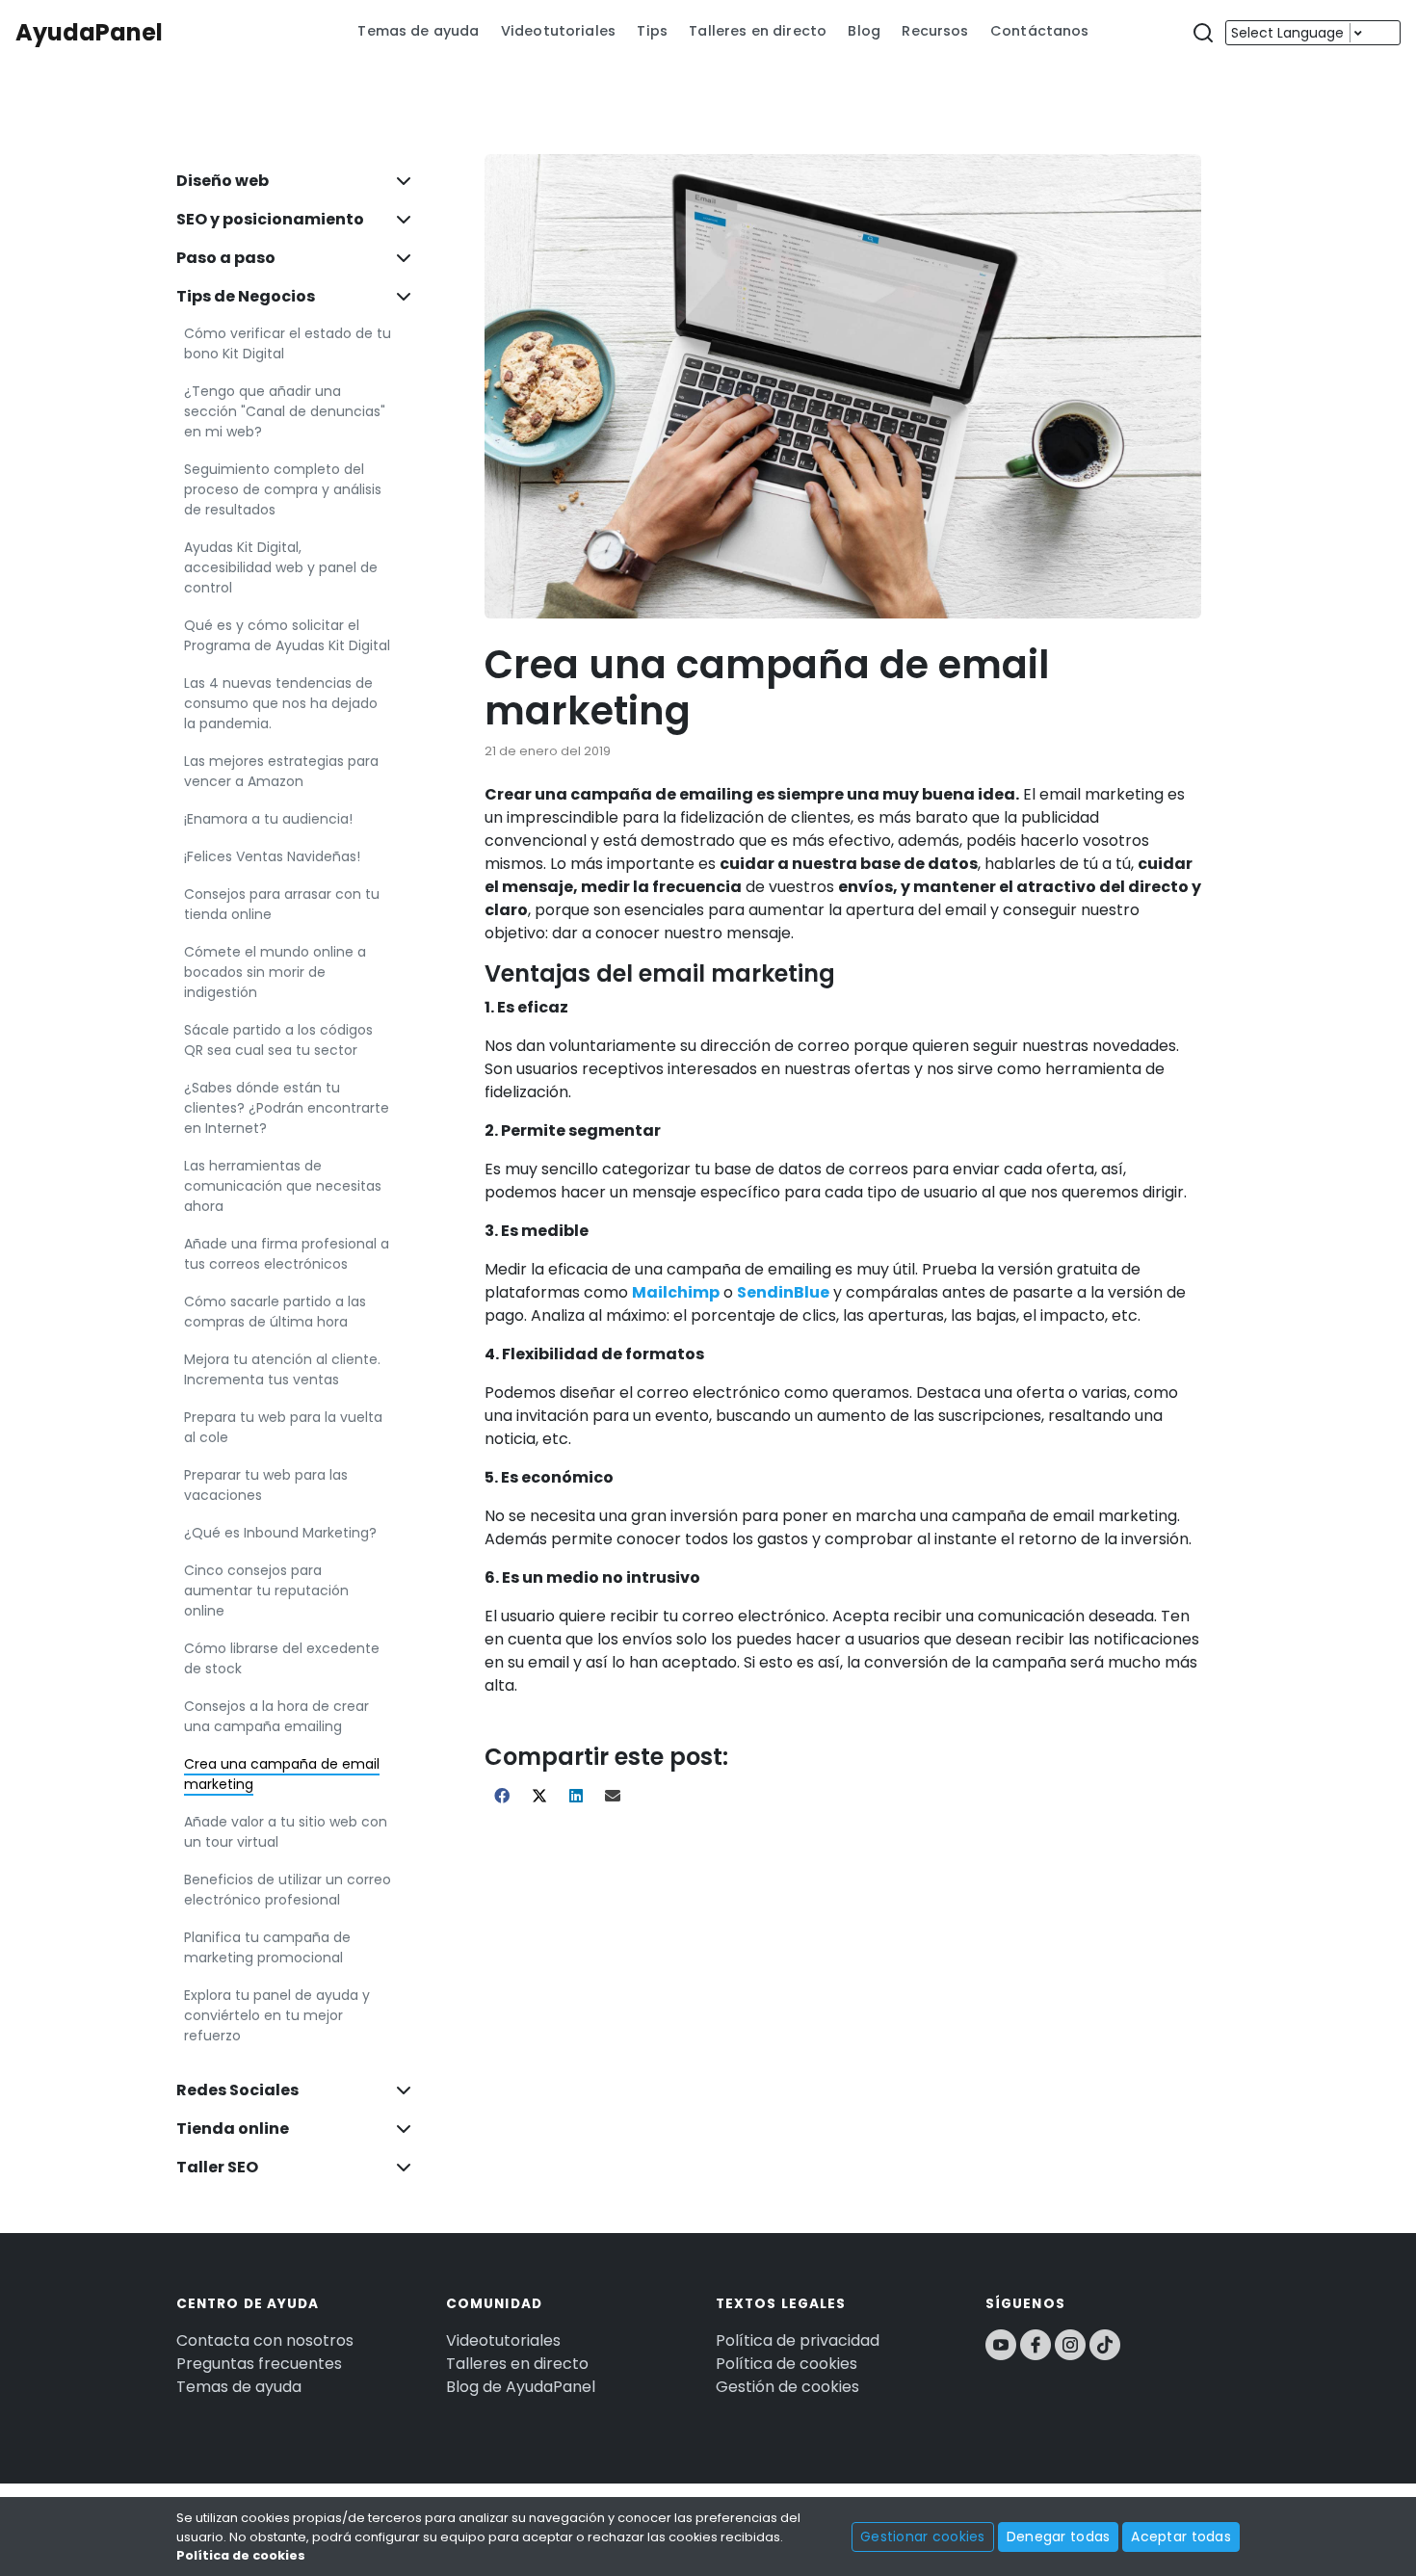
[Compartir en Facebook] (503, 1796)
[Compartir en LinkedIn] (577, 1796)
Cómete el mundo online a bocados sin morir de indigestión (275, 972)
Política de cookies (787, 2364)
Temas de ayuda (418, 31)
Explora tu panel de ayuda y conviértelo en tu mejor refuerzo (277, 2015)
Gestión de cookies (787, 2387)
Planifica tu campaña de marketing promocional (267, 1947)
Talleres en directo (758, 31)
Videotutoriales (558, 31)
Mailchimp (676, 1292)
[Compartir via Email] (613, 1796)
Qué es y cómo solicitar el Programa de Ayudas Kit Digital (287, 635)
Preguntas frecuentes (259, 2364)
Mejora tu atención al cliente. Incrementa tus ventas (282, 1369)
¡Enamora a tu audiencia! (268, 819)
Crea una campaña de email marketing (282, 1774)
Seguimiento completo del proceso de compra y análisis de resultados (283, 489)
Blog (864, 31)
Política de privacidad (798, 2340)
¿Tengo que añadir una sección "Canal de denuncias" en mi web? (285, 411)
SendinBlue (783, 1292)
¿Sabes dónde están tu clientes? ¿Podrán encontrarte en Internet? (287, 1108)
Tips (652, 31)
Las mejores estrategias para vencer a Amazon (281, 771)
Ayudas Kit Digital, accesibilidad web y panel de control (281, 567)
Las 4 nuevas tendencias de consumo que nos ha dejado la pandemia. (281, 703)
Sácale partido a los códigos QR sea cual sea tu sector (278, 1040)
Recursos (935, 31)
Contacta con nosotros (265, 2340)
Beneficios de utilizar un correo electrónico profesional (288, 1890)
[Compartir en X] (541, 1796)
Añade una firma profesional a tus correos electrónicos (287, 1254)
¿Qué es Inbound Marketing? (280, 1533)
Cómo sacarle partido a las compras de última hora (275, 1312)
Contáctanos (1040, 31)
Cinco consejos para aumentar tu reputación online (266, 1590)
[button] (1203, 33)
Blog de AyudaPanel (521, 2387)
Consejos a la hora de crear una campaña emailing (276, 1716)
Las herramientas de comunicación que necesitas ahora (283, 1186)
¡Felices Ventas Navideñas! (272, 856)
